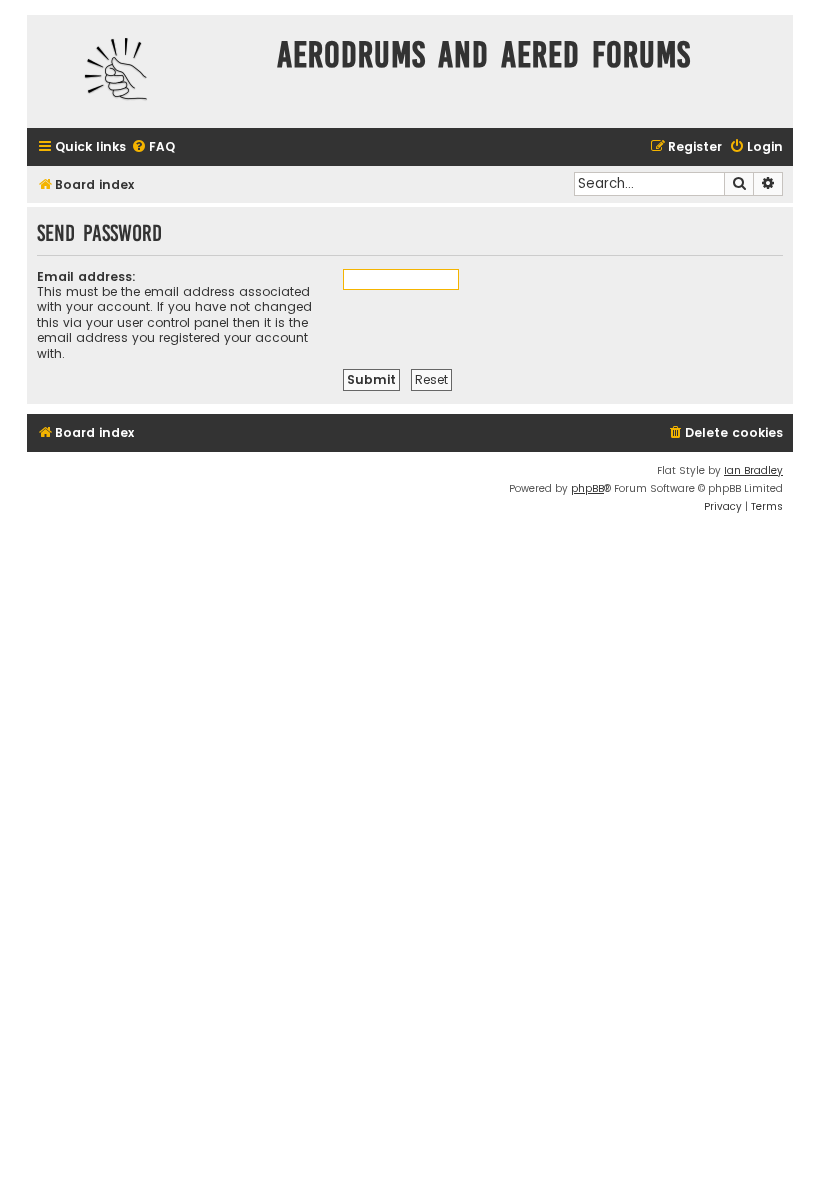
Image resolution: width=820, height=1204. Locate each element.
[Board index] (147, 71)
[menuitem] (153, 147)
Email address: (86, 276)
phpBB (587, 488)
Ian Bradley (753, 470)
